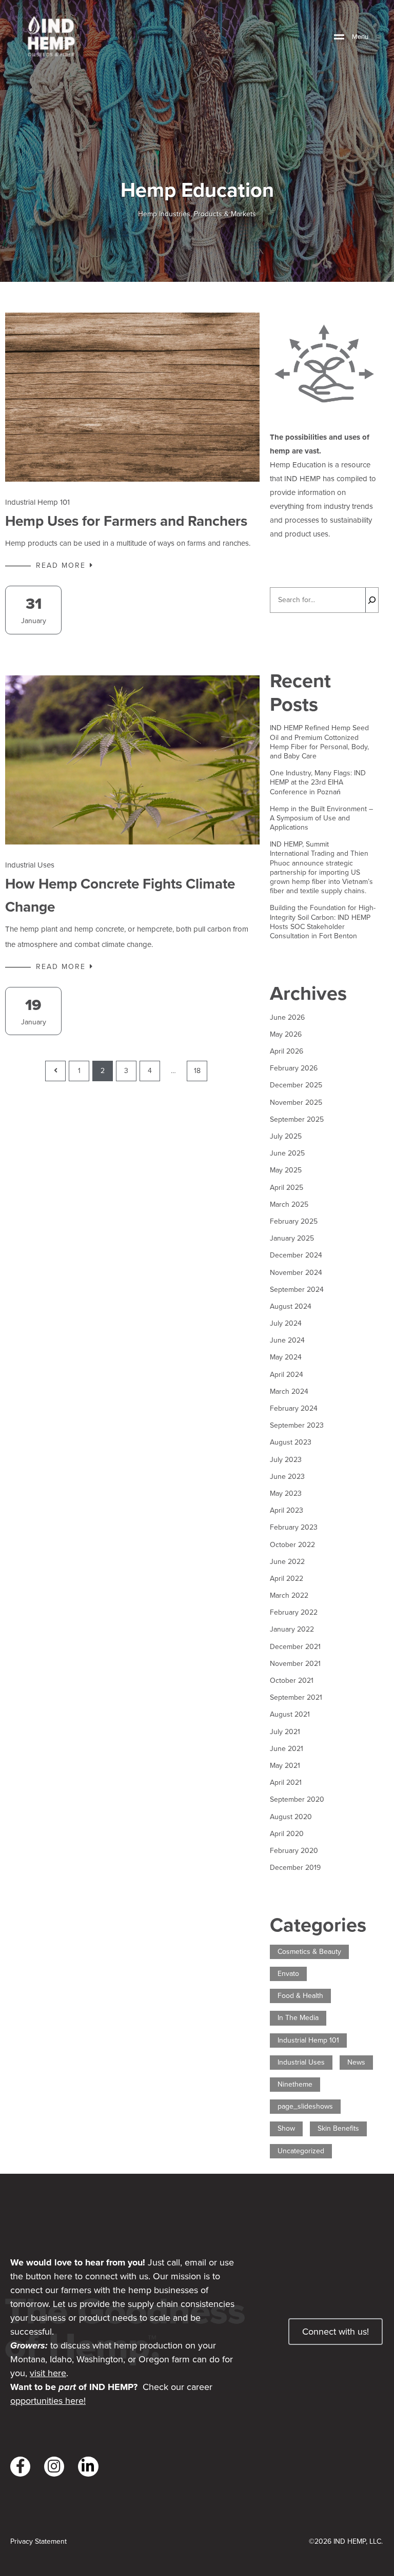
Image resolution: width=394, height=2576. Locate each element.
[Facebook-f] (20, 2467)
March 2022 (289, 1596)
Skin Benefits (338, 2129)
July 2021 (285, 1732)
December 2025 (296, 1085)
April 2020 (287, 1834)
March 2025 (289, 1205)
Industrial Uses (30, 865)
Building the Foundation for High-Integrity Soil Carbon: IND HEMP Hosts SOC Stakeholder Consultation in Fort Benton (323, 922)
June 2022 (287, 1562)
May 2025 (286, 1170)
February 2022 (294, 1613)
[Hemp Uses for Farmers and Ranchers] (132, 397)
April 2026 (287, 1052)
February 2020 (294, 1851)
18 (197, 1071)
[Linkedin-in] (88, 2467)
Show (286, 2129)
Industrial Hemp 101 (37, 502)
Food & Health (300, 1996)
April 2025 (287, 1188)
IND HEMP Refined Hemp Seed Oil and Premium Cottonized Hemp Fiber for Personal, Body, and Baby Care (319, 742)
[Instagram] (54, 2467)
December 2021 (295, 1647)
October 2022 (292, 1545)
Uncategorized (301, 2151)
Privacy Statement (38, 2542)
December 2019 (295, 1868)
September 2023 (297, 1426)
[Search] (372, 600)
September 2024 (297, 1290)
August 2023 (291, 1442)
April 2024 (287, 1375)
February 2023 (294, 1528)
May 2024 (286, 1357)
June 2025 (287, 1153)
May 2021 (285, 1766)
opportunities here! (48, 2401)
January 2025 (292, 1239)
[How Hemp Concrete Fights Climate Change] (132, 760)
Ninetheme (295, 2085)
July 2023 (286, 1460)
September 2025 (297, 1120)
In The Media (298, 2018)
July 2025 (286, 1137)
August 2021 (290, 1715)
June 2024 (287, 1341)
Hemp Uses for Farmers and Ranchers (126, 521)
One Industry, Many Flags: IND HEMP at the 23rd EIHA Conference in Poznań (318, 783)
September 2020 (297, 1800)
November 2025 (296, 1103)
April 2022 (287, 1579)
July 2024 (286, 1324)
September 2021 (296, 1698)
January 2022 (292, 1630)
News (356, 2063)
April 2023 (287, 1511)
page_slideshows (305, 2107)
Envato (288, 1974)
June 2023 (287, 1477)
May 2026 (286, 1035)
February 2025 (294, 1222)
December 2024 (296, 1255)
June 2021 (287, 1749)
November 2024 (296, 1273)
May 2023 (286, 1494)
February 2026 (294, 1068)
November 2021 (295, 1664)
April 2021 (286, 1783)
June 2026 (287, 1018)
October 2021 (292, 1681)
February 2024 (294, 1409)
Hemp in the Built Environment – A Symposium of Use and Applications (321, 819)
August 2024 (291, 1307)
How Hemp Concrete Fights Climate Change (120, 895)
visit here (48, 2373)
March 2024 (289, 1392)
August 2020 (291, 1817)
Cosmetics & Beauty (309, 1952)
